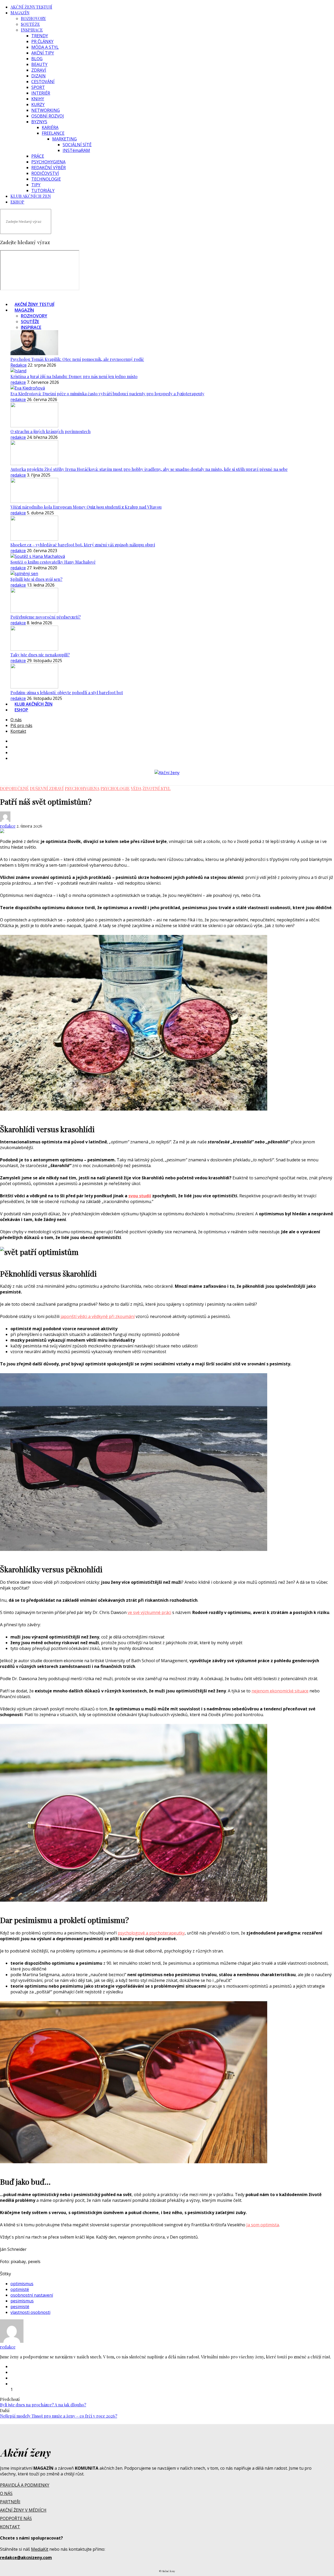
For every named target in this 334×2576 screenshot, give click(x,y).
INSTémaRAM (76, 150)
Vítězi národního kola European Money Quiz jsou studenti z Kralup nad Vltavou (86, 507)
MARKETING (64, 139)
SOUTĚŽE (30, 24)
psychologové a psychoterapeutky (151, 1933)
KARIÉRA (50, 127)
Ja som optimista (263, 2225)
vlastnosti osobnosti (30, 2312)
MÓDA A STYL (45, 47)
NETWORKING (46, 110)
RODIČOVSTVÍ (45, 173)
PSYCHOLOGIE (115, 788)
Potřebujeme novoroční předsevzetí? (46, 617)
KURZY (38, 104)
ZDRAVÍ (39, 70)
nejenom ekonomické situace (280, 1691)
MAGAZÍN (20, 13)
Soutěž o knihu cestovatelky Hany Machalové (53, 562)
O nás (16, 720)
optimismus (22, 2284)
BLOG (37, 59)
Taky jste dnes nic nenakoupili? (40, 655)
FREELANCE (53, 133)
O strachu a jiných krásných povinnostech (50, 431)
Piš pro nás (21, 725)
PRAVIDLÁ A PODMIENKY (25, 2485)
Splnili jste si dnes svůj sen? (36, 579)
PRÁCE (38, 156)
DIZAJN (38, 76)
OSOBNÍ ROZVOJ (48, 116)
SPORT (38, 87)
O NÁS (6, 2493)
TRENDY (40, 36)
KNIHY (38, 99)
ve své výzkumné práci (149, 1612)
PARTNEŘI (10, 2502)
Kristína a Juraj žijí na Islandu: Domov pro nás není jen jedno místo (74, 376)
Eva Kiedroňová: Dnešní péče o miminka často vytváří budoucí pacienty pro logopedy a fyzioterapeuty (107, 394)
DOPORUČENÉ (14, 788)
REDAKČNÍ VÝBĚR (49, 168)
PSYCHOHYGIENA (48, 162)
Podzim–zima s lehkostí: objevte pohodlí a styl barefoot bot (67, 692)
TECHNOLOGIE (46, 179)
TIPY (36, 185)
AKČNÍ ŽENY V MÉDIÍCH (23, 2510)
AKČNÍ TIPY (43, 53)
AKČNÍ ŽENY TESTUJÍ (31, 7)
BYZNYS (39, 122)
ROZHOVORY (33, 18)
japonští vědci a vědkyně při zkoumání (98, 1316)
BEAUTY (39, 64)
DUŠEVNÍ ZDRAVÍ (47, 788)
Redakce (19, 365)
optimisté (20, 2289)
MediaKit (40, 2549)
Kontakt (18, 731)
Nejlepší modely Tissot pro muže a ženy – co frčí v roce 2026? (59, 2416)
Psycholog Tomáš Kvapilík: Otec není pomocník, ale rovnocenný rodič (77, 359)
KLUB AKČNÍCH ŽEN (31, 196)
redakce (18, 382)
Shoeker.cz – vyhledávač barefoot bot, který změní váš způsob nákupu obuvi (83, 545)
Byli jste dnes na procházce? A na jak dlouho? (43, 2405)
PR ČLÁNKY (42, 41)
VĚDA (136, 788)
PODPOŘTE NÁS (16, 2518)
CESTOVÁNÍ (43, 82)
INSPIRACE (32, 30)
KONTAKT (10, 2527)
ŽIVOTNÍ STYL (157, 788)
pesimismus (22, 2301)
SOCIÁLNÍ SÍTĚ (77, 145)
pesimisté (20, 2307)
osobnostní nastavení (32, 2295)
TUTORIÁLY (43, 190)
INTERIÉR (41, 93)
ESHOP (17, 202)
